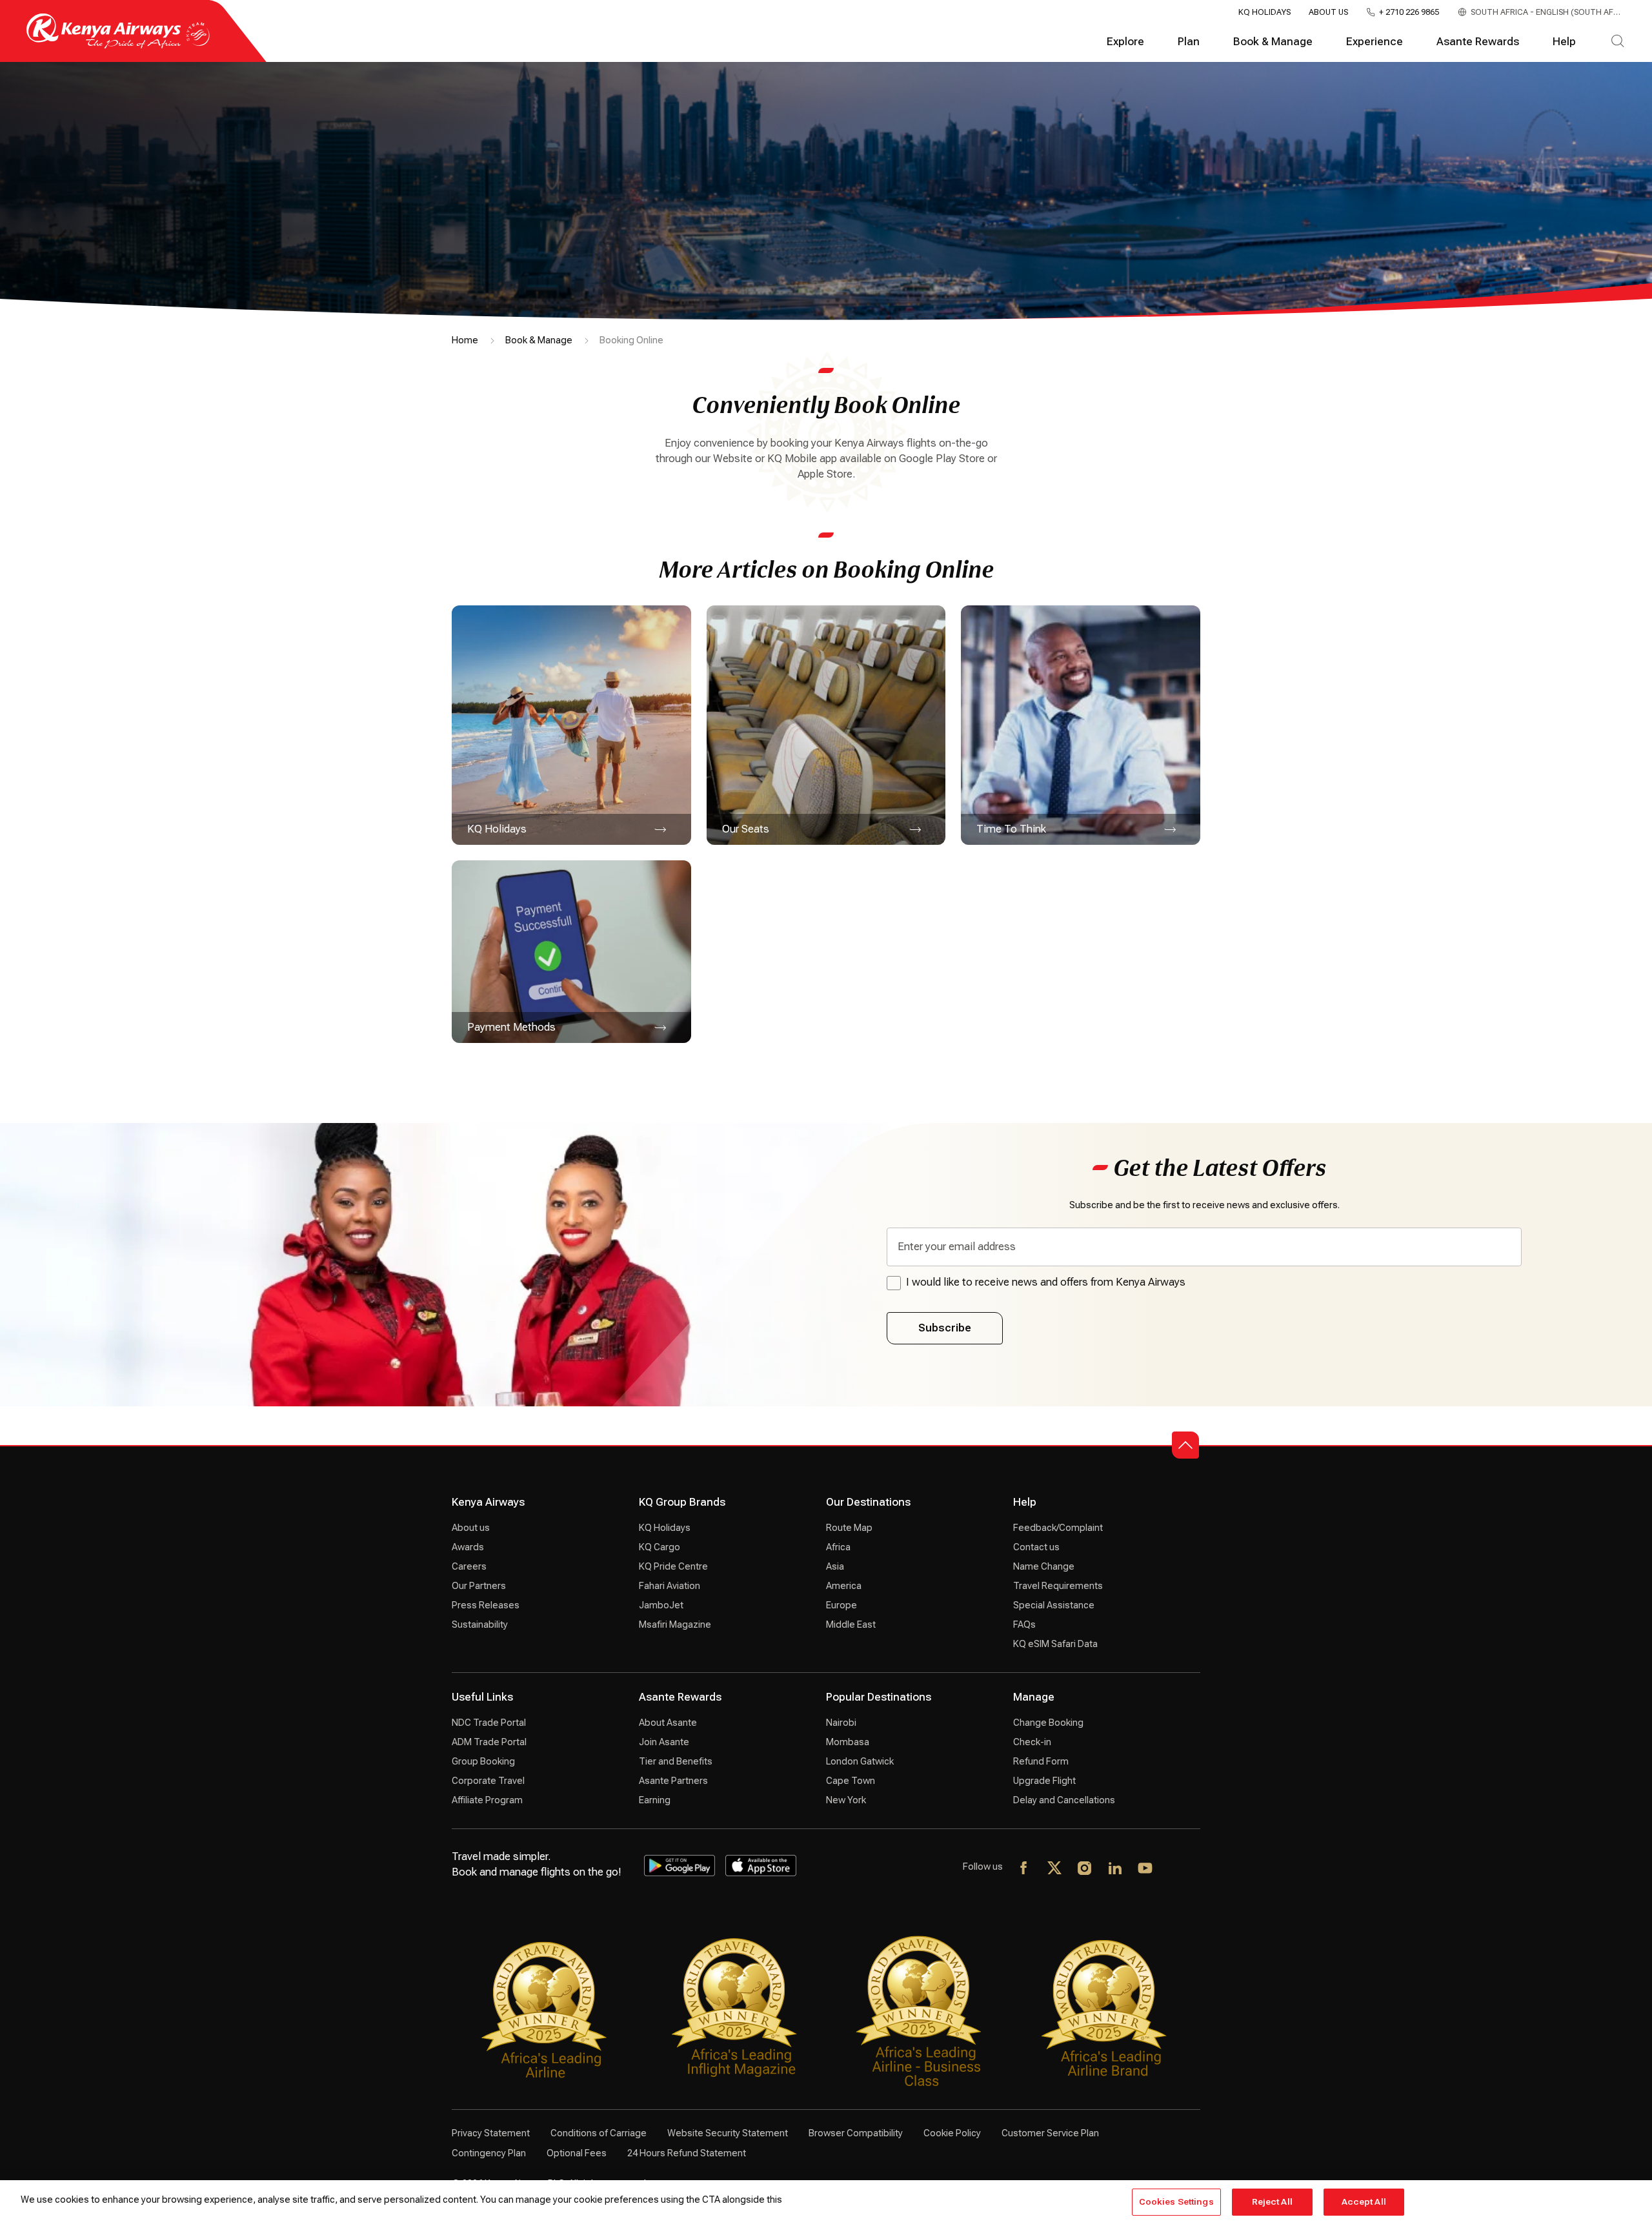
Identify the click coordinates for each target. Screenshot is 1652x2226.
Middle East (851, 1624)
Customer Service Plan (1050, 2133)
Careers (469, 1566)
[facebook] (1024, 1869)
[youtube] (1146, 1869)
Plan (1189, 42)
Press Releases (486, 1605)
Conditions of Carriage (599, 2133)
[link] (571, 725)
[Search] (1617, 42)
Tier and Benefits (676, 1761)
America (844, 1586)
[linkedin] (1115, 1869)
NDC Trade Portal (489, 1723)
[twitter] (1055, 1869)
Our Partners (479, 1586)
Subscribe (945, 1328)
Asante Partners (673, 1781)
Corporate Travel (488, 1781)
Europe (841, 1605)
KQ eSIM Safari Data (1055, 1644)
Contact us (1036, 1547)
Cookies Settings (1176, 2202)
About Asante (668, 1723)
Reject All (1272, 2202)
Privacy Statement (491, 2133)
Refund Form (1041, 1761)
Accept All (1364, 2202)
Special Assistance (1054, 1605)
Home (465, 340)
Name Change (1044, 1566)
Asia (835, 1566)
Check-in (1032, 1742)
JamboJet (661, 1605)
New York (846, 1800)
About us (471, 1528)
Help (1564, 42)
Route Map (849, 1528)
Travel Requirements (1058, 1586)
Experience (1375, 42)
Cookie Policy (952, 2133)
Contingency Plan (489, 2153)
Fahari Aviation (670, 1586)
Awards (468, 1547)
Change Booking (1048, 1723)
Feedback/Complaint (1058, 1528)
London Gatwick (860, 1761)
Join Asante (664, 1742)
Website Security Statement (728, 2133)
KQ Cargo (660, 1547)
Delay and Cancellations (1064, 1800)
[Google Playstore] (680, 1866)
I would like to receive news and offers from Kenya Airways (1046, 1282)
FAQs (1024, 1624)
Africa (838, 1547)
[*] (1176, 1869)
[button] (1185, 1445)
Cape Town (851, 1781)
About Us (1328, 12)
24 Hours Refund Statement (687, 2153)
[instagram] (1085, 1869)
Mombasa (848, 1742)
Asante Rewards (1478, 42)
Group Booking (483, 1761)
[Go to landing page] (118, 46)
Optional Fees (577, 2153)
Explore (1125, 42)
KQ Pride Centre (673, 1566)
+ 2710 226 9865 (1409, 12)
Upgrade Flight (1044, 1781)
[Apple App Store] (761, 1866)
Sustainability (480, 1624)
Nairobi (841, 1723)
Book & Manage (1273, 42)
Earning (655, 1800)
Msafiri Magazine (675, 1624)
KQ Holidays (1264, 12)
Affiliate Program (487, 1800)
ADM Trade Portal (489, 1742)
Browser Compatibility (856, 2133)
